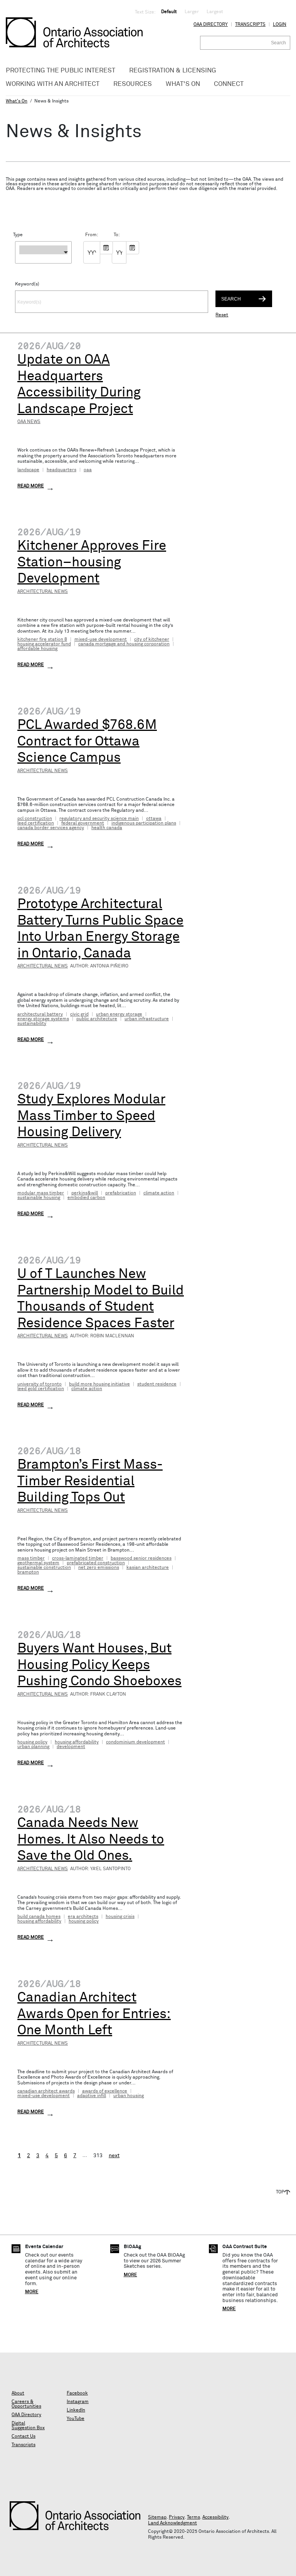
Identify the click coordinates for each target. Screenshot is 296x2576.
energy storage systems (43, 1019)
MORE (32, 2292)
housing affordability (77, 1742)
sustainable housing (39, 1198)
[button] (43, 252)
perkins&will (85, 1193)
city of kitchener (152, 640)
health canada (107, 828)
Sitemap (157, 2517)
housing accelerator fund (44, 644)
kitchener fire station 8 (42, 640)
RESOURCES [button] (133, 84)
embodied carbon (86, 1198)
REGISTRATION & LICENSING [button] (173, 71)
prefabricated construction (96, 1563)
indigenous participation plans (144, 823)
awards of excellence (105, 2091)
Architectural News (43, 592)
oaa (88, 470)
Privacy (177, 2517)
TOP (280, 2192)
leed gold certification (41, 1389)
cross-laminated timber (78, 1558)
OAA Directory (211, 25)
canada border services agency (51, 828)
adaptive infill (92, 2096)
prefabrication (121, 1193)
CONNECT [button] (229, 84)
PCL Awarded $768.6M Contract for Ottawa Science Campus (87, 741)
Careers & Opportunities (26, 2404)
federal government (83, 823)
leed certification (36, 823)
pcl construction (35, 819)
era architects (83, 1917)
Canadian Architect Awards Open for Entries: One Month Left (94, 2014)
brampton (28, 1572)
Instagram (78, 2402)
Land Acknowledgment (172, 2523)
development (71, 1747)
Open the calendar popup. (106, 248)
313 (98, 2156)
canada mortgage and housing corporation (124, 644)
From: (88, 235)
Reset (222, 315)
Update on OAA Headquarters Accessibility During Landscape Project (79, 384)
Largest (215, 12)
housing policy (32, 1742)
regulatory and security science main (99, 819)
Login (280, 25)
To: (116, 235)
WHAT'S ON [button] (183, 84)
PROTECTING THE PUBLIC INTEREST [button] (61, 71)
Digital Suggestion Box (28, 2426)
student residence (157, 1384)
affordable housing (37, 649)
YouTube (76, 2419)
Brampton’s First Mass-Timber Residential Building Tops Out (90, 1481)
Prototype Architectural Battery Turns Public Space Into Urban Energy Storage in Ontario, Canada (100, 929)
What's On (17, 101)
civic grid (79, 1014)
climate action (159, 1193)
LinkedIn (76, 2410)
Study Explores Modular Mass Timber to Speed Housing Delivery (91, 1116)
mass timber (31, 1558)
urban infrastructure (147, 1019)
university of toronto (40, 1384)
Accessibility (215, 2517)
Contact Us (24, 2437)
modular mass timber (41, 1193)
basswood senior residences (141, 1558)
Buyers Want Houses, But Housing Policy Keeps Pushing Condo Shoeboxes (99, 1665)
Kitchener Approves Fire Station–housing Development (92, 562)
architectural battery (40, 1014)
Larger (192, 12)
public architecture (97, 1019)
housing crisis (120, 1917)
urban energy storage (119, 1014)
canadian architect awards (46, 2091)
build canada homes (39, 1917)
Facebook (77, 2393)
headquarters (61, 470)
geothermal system (38, 1563)
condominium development (135, 1742)
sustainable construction (44, 1568)
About (18, 2393)
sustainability (32, 1024)
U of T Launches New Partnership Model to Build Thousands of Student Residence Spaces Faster (101, 1299)
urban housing (129, 2096)
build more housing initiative (99, 1384)
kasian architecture (148, 1568)
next (114, 2156)
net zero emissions (99, 1568)
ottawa (154, 819)
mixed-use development (101, 640)
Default (169, 12)
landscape (28, 470)
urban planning (33, 1747)
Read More (31, 486)
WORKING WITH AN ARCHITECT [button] (53, 84)
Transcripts (250, 25)
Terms (193, 2517)
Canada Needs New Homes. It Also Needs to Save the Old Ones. (91, 1840)
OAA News (29, 422)
